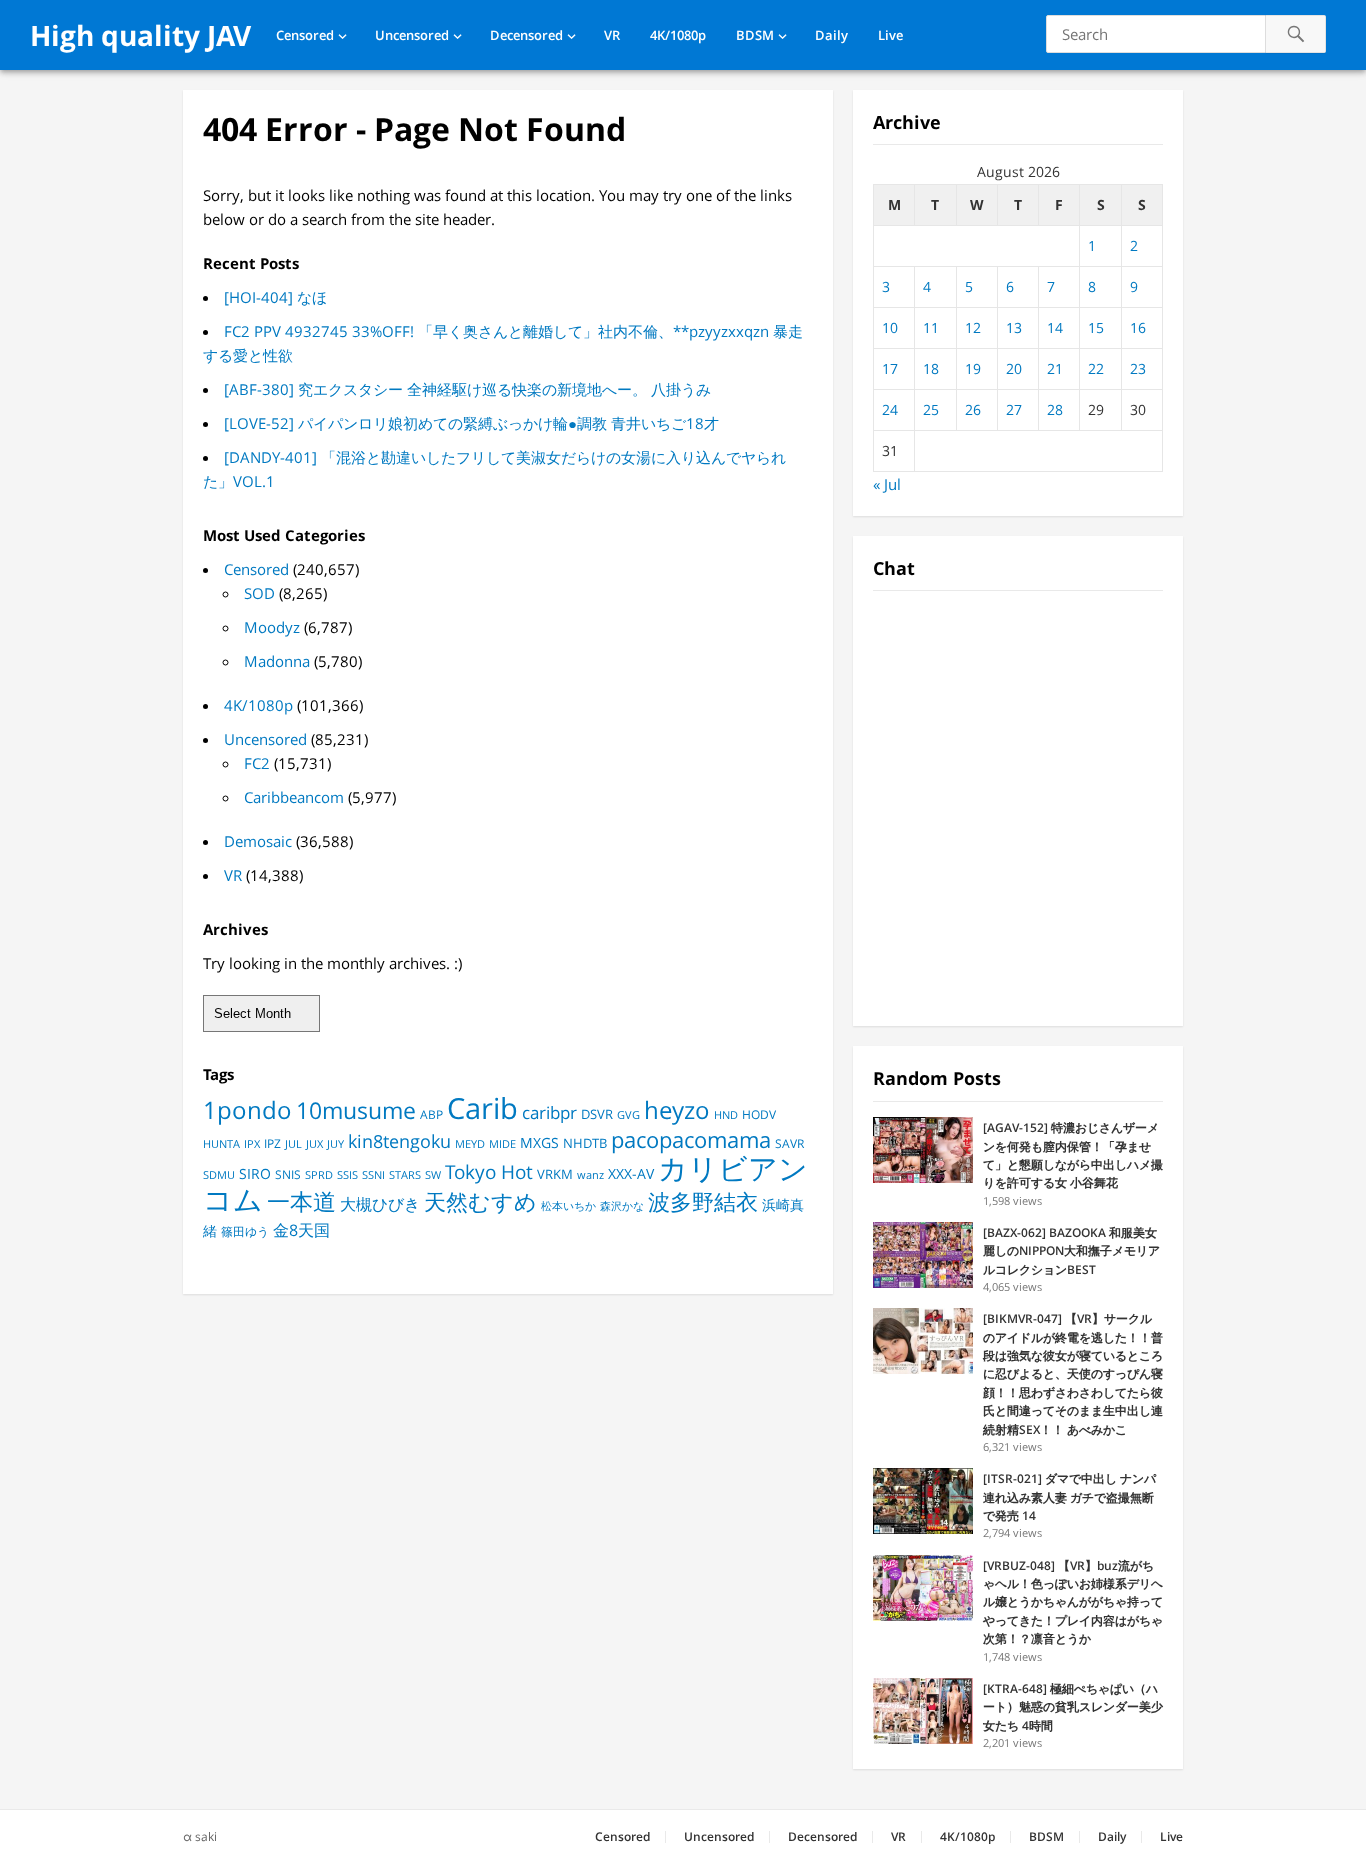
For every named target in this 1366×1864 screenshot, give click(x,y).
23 (1138, 368)
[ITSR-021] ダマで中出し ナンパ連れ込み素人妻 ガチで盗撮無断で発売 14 (1069, 1497)
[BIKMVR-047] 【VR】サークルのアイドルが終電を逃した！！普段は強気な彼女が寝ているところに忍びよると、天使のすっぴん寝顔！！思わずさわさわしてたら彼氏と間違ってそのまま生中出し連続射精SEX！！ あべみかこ (1073, 1373)
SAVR (789, 1143)
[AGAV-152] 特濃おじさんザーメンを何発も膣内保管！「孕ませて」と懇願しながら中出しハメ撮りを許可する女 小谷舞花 (1073, 1155)
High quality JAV (140, 35)
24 (890, 409)
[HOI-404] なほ (275, 297)
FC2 (257, 763)
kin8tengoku (399, 1141)
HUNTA (221, 1144)
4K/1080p (678, 35)
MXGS (539, 1142)
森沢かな (622, 1205)
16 (1138, 327)
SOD (259, 593)
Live (890, 35)
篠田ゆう (245, 1231)
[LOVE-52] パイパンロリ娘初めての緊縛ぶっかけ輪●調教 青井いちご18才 (471, 423)
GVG (628, 1114)
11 (931, 327)
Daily (831, 35)
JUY (335, 1143)
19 (973, 368)
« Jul (887, 484)
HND (726, 1114)
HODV (759, 1114)
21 (1055, 368)
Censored (305, 35)
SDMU (219, 1175)
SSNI (373, 1174)
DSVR (597, 1114)
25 (931, 409)
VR (612, 35)
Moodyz (272, 627)
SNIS (288, 1174)
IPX (252, 1143)
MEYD (470, 1143)
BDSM (755, 35)
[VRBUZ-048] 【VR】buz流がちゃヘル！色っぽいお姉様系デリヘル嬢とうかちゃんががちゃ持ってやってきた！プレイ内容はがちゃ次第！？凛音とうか (1073, 1602)
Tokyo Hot (489, 1171)
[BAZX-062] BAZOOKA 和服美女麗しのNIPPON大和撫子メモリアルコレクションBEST (1071, 1251)
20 (1014, 368)
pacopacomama (691, 1139)
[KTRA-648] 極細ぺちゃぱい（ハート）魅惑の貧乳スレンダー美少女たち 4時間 (1073, 1707)
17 (890, 368)
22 (1096, 368)
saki (206, 1836)
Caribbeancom (294, 797)
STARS (405, 1174)
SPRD (319, 1175)
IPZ (272, 1143)
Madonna (277, 661)
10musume (356, 1110)
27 (1014, 409)
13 (1014, 327)
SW (433, 1174)
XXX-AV (631, 1174)
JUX (314, 1143)
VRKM (555, 1174)
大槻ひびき (380, 1204)
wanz (590, 1175)
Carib (482, 1107)
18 (931, 368)
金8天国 (301, 1230)
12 (973, 327)
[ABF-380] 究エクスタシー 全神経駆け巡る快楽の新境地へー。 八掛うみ (467, 389)
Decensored (526, 35)
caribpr (549, 1112)
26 (973, 409)
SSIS (347, 1175)
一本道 (301, 1201)
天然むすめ (480, 1201)
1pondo (247, 1109)
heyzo (677, 1110)
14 (1055, 327)
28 (1055, 409)
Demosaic (258, 841)
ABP (431, 1114)
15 (1096, 327)
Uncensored (412, 35)
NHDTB (585, 1143)
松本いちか (568, 1206)
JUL (293, 1143)
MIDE (502, 1143)
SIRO (255, 1174)
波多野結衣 (703, 1201)
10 (890, 327)
